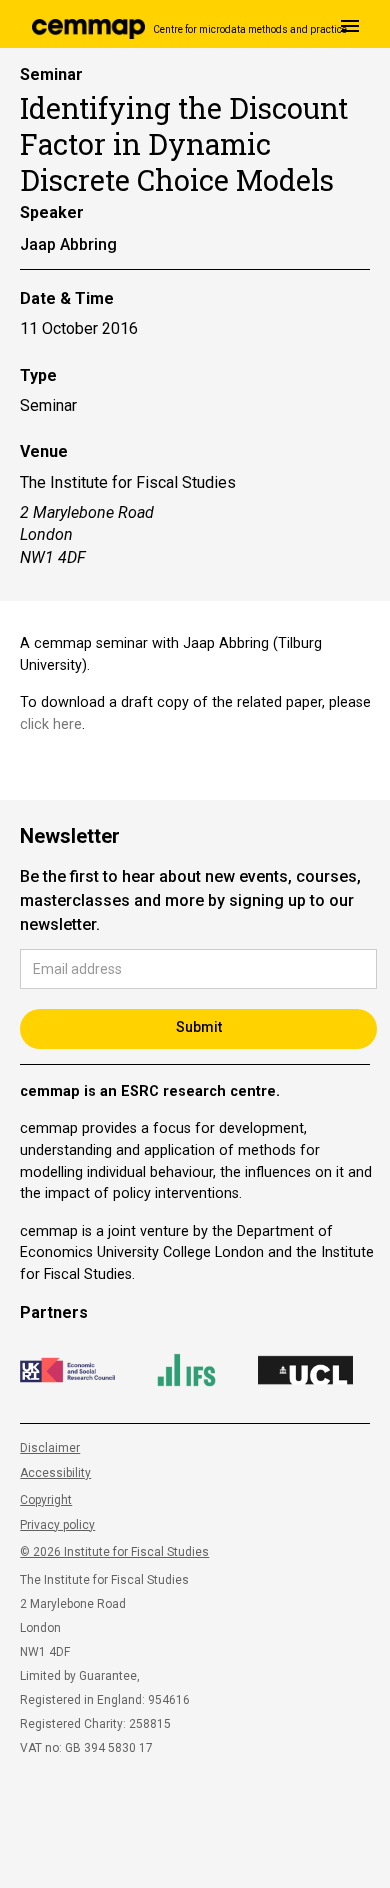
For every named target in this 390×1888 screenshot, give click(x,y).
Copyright (46, 1500)
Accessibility (55, 1473)
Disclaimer (50, 1448)
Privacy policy (57, 1525)
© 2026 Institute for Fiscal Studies (114, 1552)
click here (51, 724)
